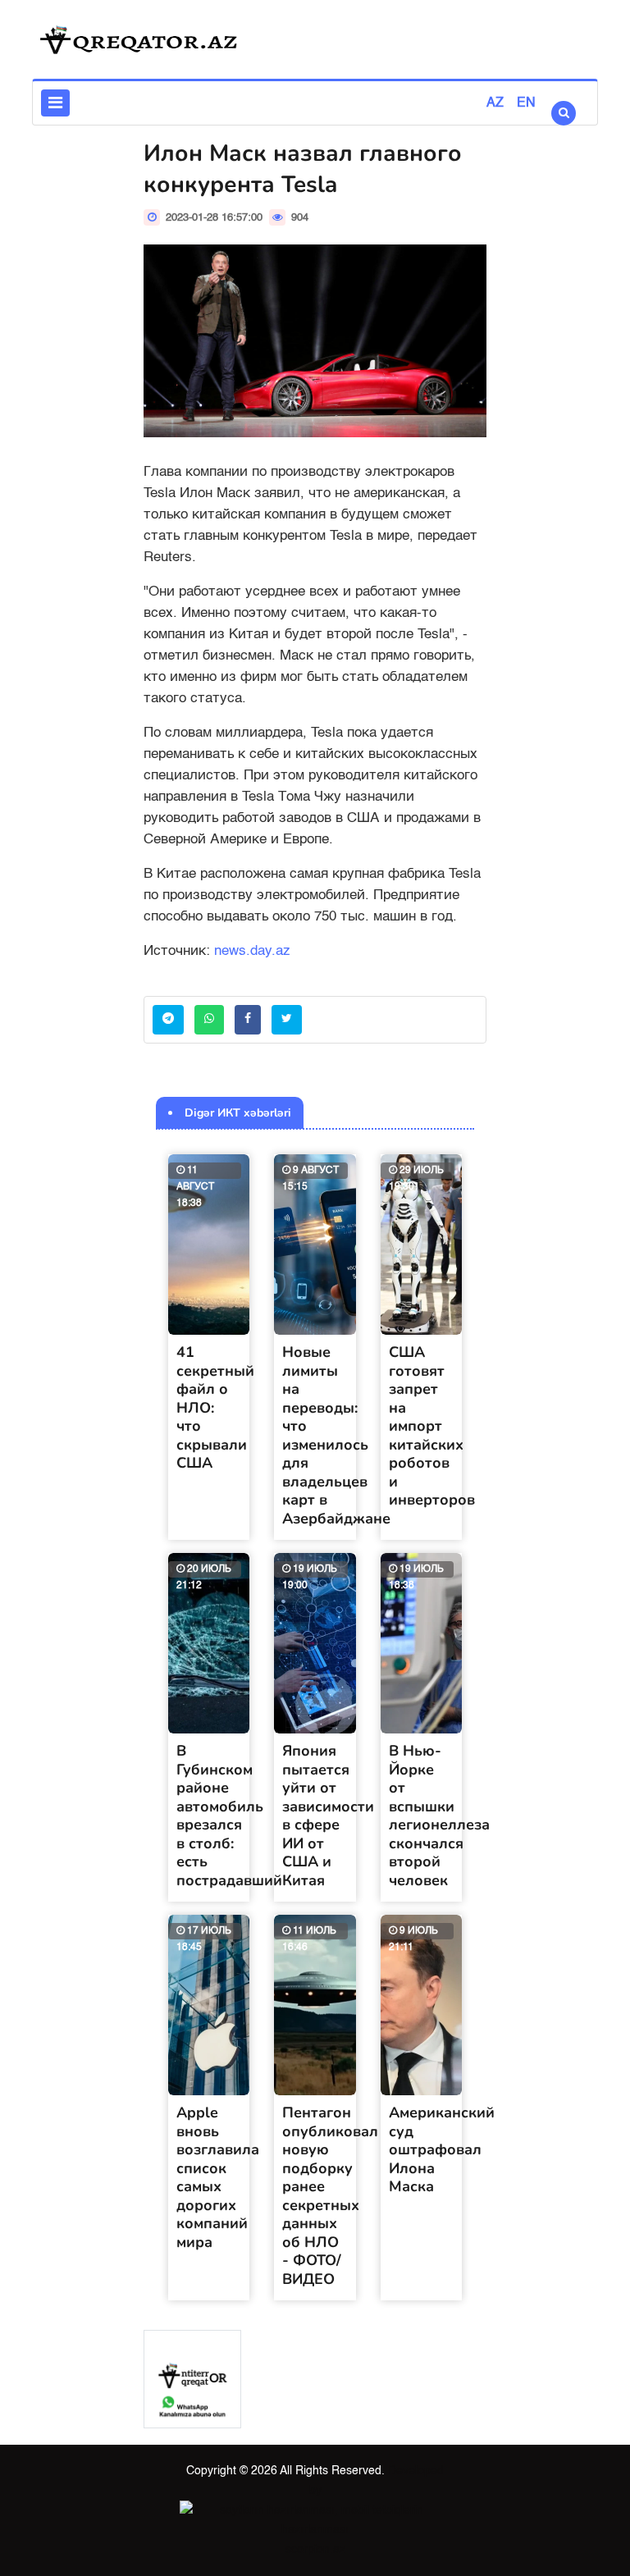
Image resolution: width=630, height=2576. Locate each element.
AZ (495, 103)
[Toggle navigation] (55, 103)
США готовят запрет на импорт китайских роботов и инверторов (432, 1426)
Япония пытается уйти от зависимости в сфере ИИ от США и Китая (328, 1816)
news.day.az (252, 951)
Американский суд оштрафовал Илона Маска (442, 2149)
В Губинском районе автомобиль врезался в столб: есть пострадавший (229, 1816)
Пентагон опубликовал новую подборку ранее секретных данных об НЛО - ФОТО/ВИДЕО (330, 2196)
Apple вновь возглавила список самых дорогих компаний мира (218, 2177)
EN (526, 103)
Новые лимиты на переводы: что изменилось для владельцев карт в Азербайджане (336, 1435)
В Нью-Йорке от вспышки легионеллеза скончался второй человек (439, 1816)
